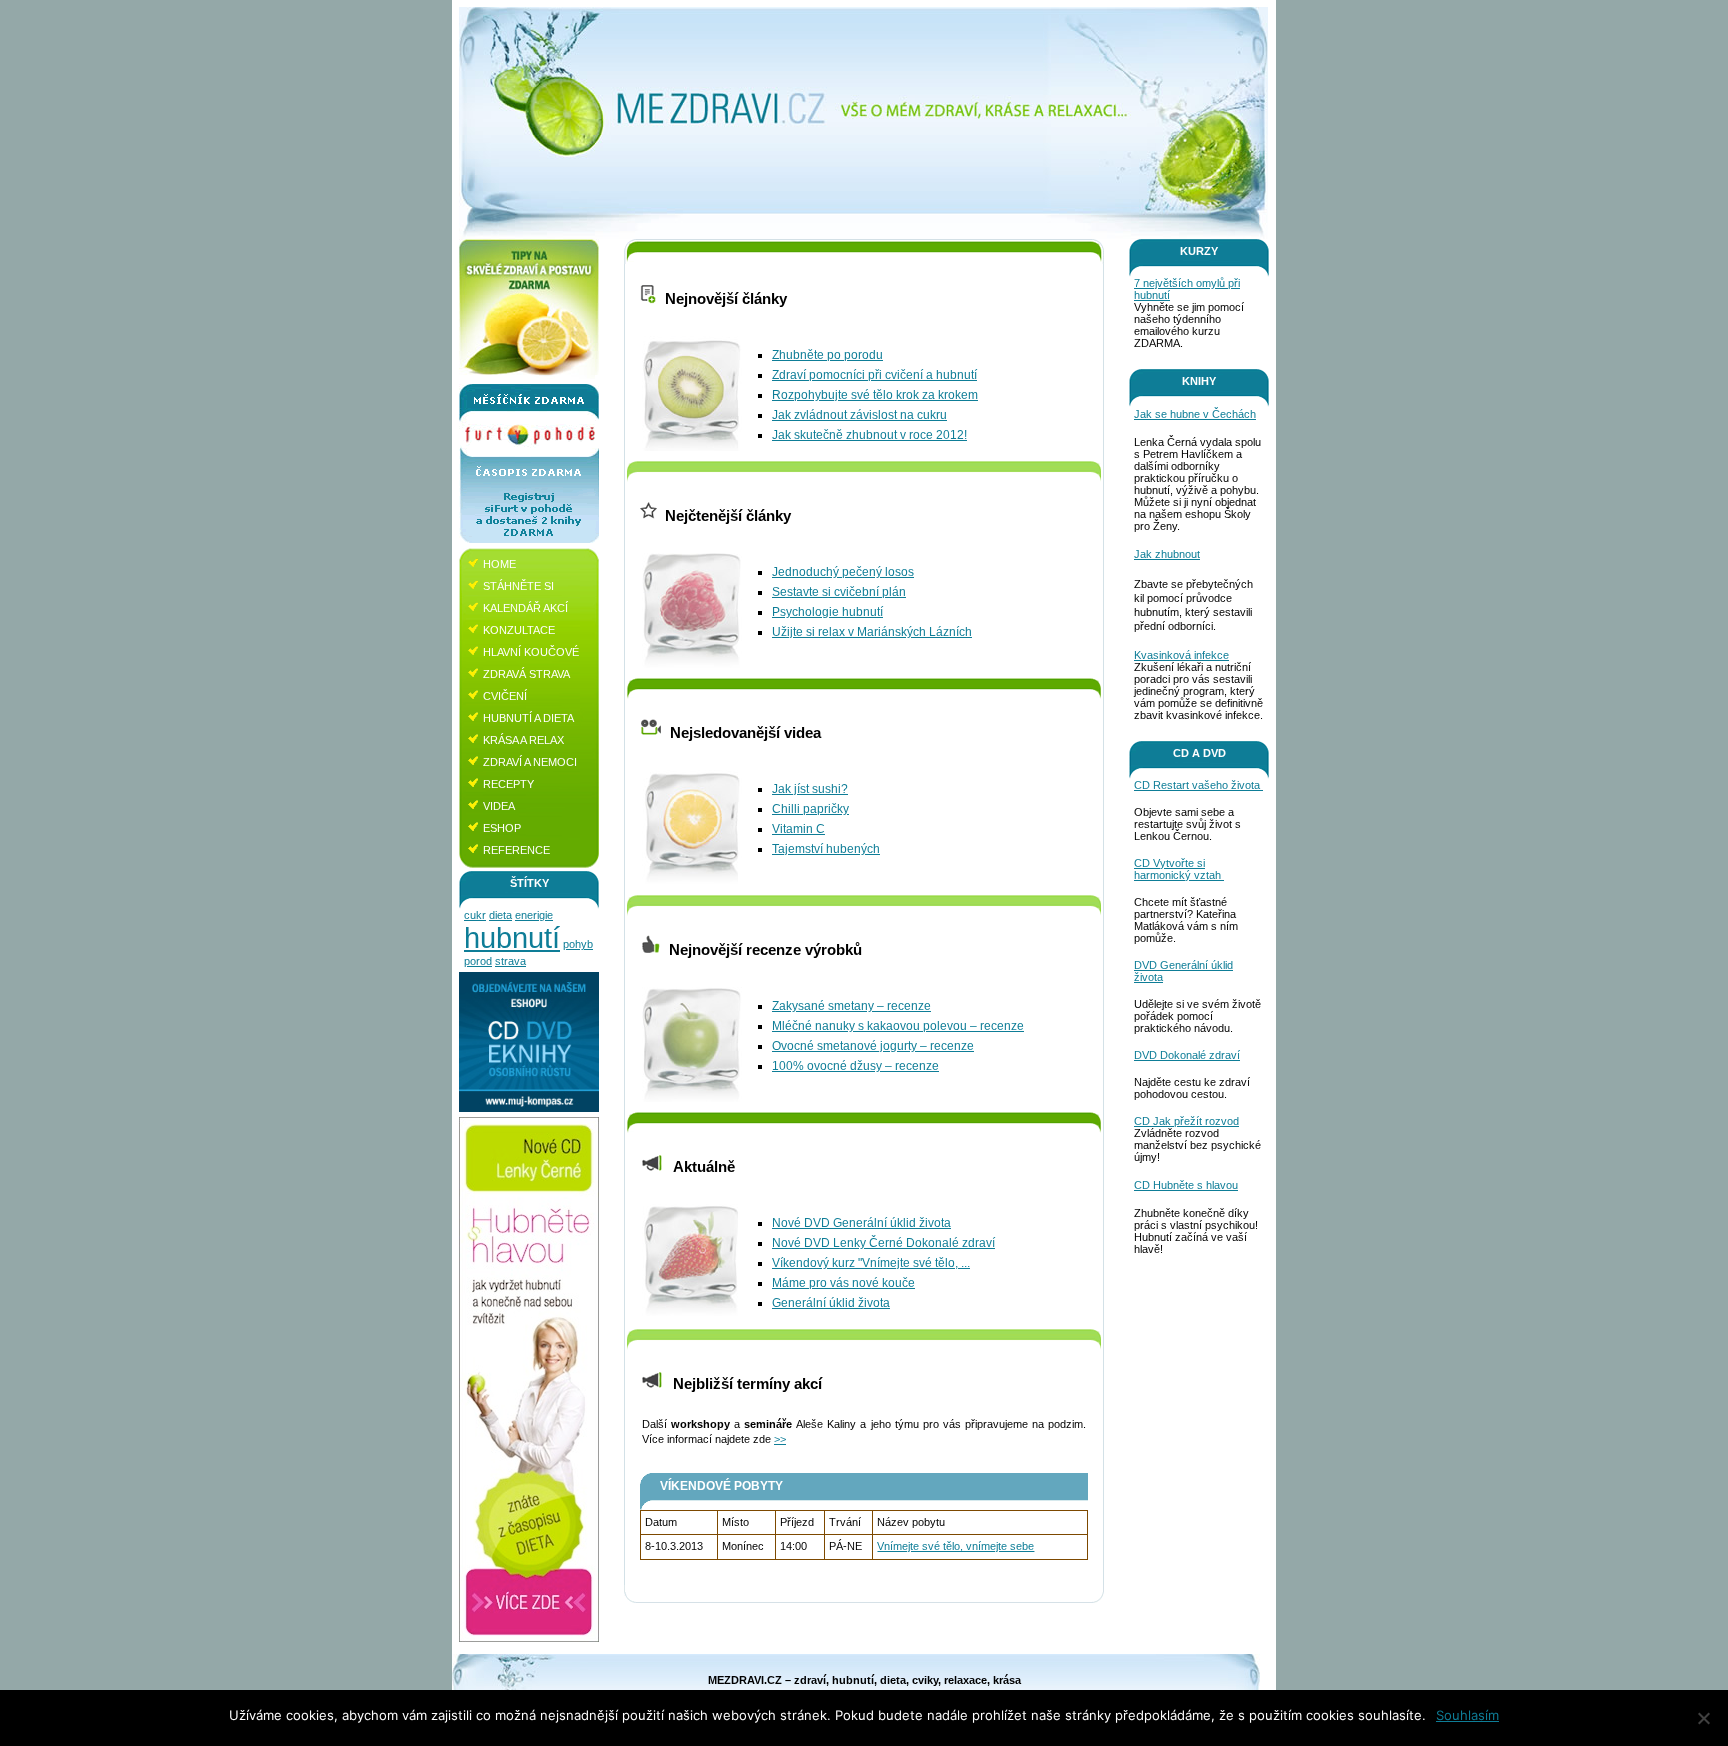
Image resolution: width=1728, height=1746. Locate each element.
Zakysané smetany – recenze (851, 1006)
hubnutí (512, 937)
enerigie (534, 915)
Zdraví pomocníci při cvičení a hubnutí (874, 375)
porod (478, 961)
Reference (516, 850)
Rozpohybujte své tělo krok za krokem (875, 395)
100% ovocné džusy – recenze (855, 1066)
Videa (499, 806)
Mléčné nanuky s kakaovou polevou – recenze (898, 1026)
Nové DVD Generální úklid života (861, 1223)
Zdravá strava (526, 674)
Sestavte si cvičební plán (839, 592)
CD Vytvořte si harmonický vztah (1179, 869)
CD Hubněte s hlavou (1186, 1185)
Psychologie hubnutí (827, 612)
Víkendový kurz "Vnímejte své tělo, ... (871, 1263)
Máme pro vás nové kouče (843, 1283)
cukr (475, 915)
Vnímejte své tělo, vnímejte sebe (955, 1546)
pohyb (578, 944)
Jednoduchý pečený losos (843, 572)
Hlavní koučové (531, 652)
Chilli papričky (810, 809)
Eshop (502, 828)
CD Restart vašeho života (1198, 785)
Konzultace (519, 630)
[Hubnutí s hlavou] (529, 1638)
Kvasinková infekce (1181, 655)
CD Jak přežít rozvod (1186, 1121)
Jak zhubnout (1167, 554)
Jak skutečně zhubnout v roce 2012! (869, 435)
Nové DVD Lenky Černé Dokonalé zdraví (883, 1243)
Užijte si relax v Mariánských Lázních (872, 632)
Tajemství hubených (826, 849)
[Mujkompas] (529, 1108)
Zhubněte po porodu (827, 355)
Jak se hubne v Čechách (1195, 414)
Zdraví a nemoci (530, 762)
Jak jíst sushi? (810, 789)
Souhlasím (1467, 1715)
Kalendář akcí (525, 608)
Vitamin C (798, 829)
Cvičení (505, 696)
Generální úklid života (831, 1303)
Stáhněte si (518, 586)
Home (499, 564)
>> (780, 1439)
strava (510, 961)
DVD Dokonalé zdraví (1187, 1055)
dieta (500, 915)
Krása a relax (523, 740)
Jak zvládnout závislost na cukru (859, 415)
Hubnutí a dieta (528, 718)
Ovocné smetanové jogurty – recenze (873, 1046)
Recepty (508, 784)
